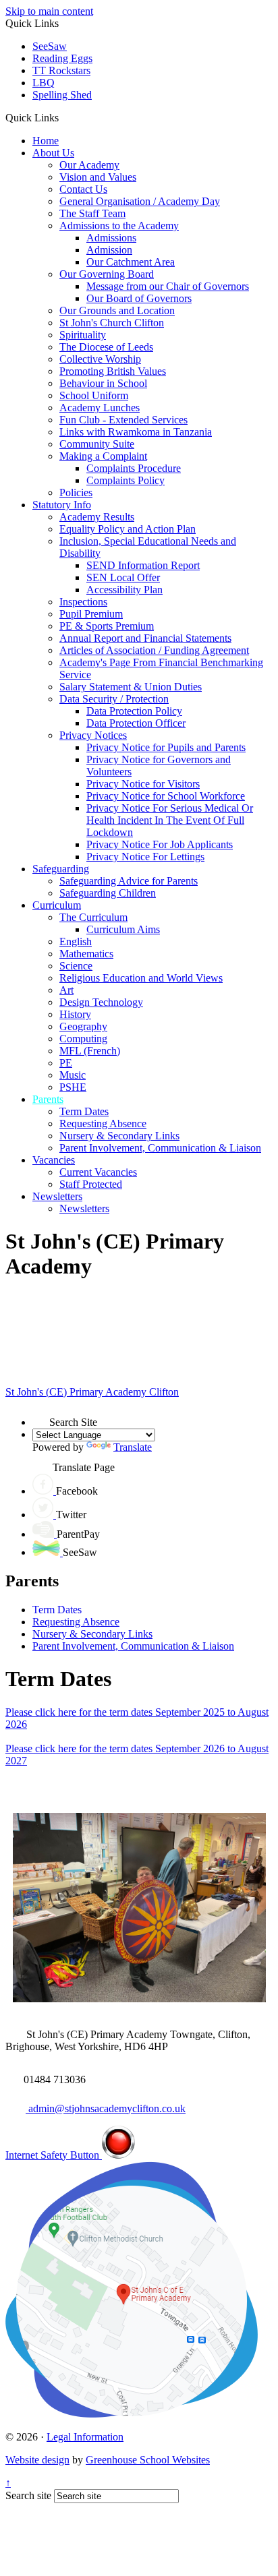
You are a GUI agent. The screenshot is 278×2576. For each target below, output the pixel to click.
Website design (37, 2460)
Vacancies (54, 1160)
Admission (109, 250)
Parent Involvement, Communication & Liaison (160, 1148)
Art (66, 990)
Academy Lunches (100, 408)
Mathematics (86, 954)
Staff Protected (91, 1184)
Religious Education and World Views (141, 978)
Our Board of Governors (139, 298)
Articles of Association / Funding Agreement (154, 650)
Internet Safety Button (54, 2155)
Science (76, 966)
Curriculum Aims (123, 929)
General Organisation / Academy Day (140, 201)
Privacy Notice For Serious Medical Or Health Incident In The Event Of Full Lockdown (170, 820)
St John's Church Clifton (112, 323)
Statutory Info (62, 505)
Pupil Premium (91, 614)
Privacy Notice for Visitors (143, 784)
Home (46, 141)
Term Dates (84, 1111)
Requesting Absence (103, 1124)
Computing (83, 1039)
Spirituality (83, 335)
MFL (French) (90, 1051)
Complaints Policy (126, 480)
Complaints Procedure (134, 468)
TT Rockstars (61, 70)
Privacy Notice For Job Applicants (160, 844)
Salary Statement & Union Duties (131, 687)
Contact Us (83, 189)
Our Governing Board (107, 274)
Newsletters (57, 1196)
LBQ (44, 83)
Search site (28, 2495)
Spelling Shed (62, 95)
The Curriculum (93, 917)
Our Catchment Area (131, 262)
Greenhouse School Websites (148, 2460)
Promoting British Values (113, 371)
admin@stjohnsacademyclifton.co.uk (106, 2108)
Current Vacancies (98, 1172)
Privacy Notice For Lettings (145, 857)
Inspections (83, 602)
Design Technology (101, 1002)
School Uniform (94, 395)
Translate (133, 1447)
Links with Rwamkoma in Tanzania (136, 432)
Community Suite (97, 444)
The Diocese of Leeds (106, 347)
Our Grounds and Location (117, 310)
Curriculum (57, 905)
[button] (64, 117)
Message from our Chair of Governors (168, 286)
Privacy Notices (93, 735)
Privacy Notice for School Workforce (166, 796)
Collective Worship (100, 359)
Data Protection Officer (136, 723)
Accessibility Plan (124, 590)
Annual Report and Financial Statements (145, 638)
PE (66, 1063)
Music (73, 1075)
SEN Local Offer (123, 577)
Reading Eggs (62, 58)
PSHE (73, 1087)
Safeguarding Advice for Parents (129, 881)
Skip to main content (49, 11)
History (75, 1014)
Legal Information (85, 2437)
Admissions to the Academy (119, 226)
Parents (48, 1099)
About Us (53, 153)
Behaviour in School (103, 383)
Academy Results (97, 517)
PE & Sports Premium (107, 626)
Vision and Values (98, 177)
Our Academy (89, 165)
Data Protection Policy (134, 711)
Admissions (111, 238)
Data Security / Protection (114, 699)
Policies (76, 492)
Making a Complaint (103, 456)
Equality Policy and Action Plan (128, 529)
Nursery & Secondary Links (119, 1136)
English (76, 941)
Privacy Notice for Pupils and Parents (166, 747)
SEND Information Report (143, 565)
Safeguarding (61, 869)
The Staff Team (92, 213)
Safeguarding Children (108, 893)
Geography (83, 1026)
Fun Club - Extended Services (123, 420)
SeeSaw (50, 46)
